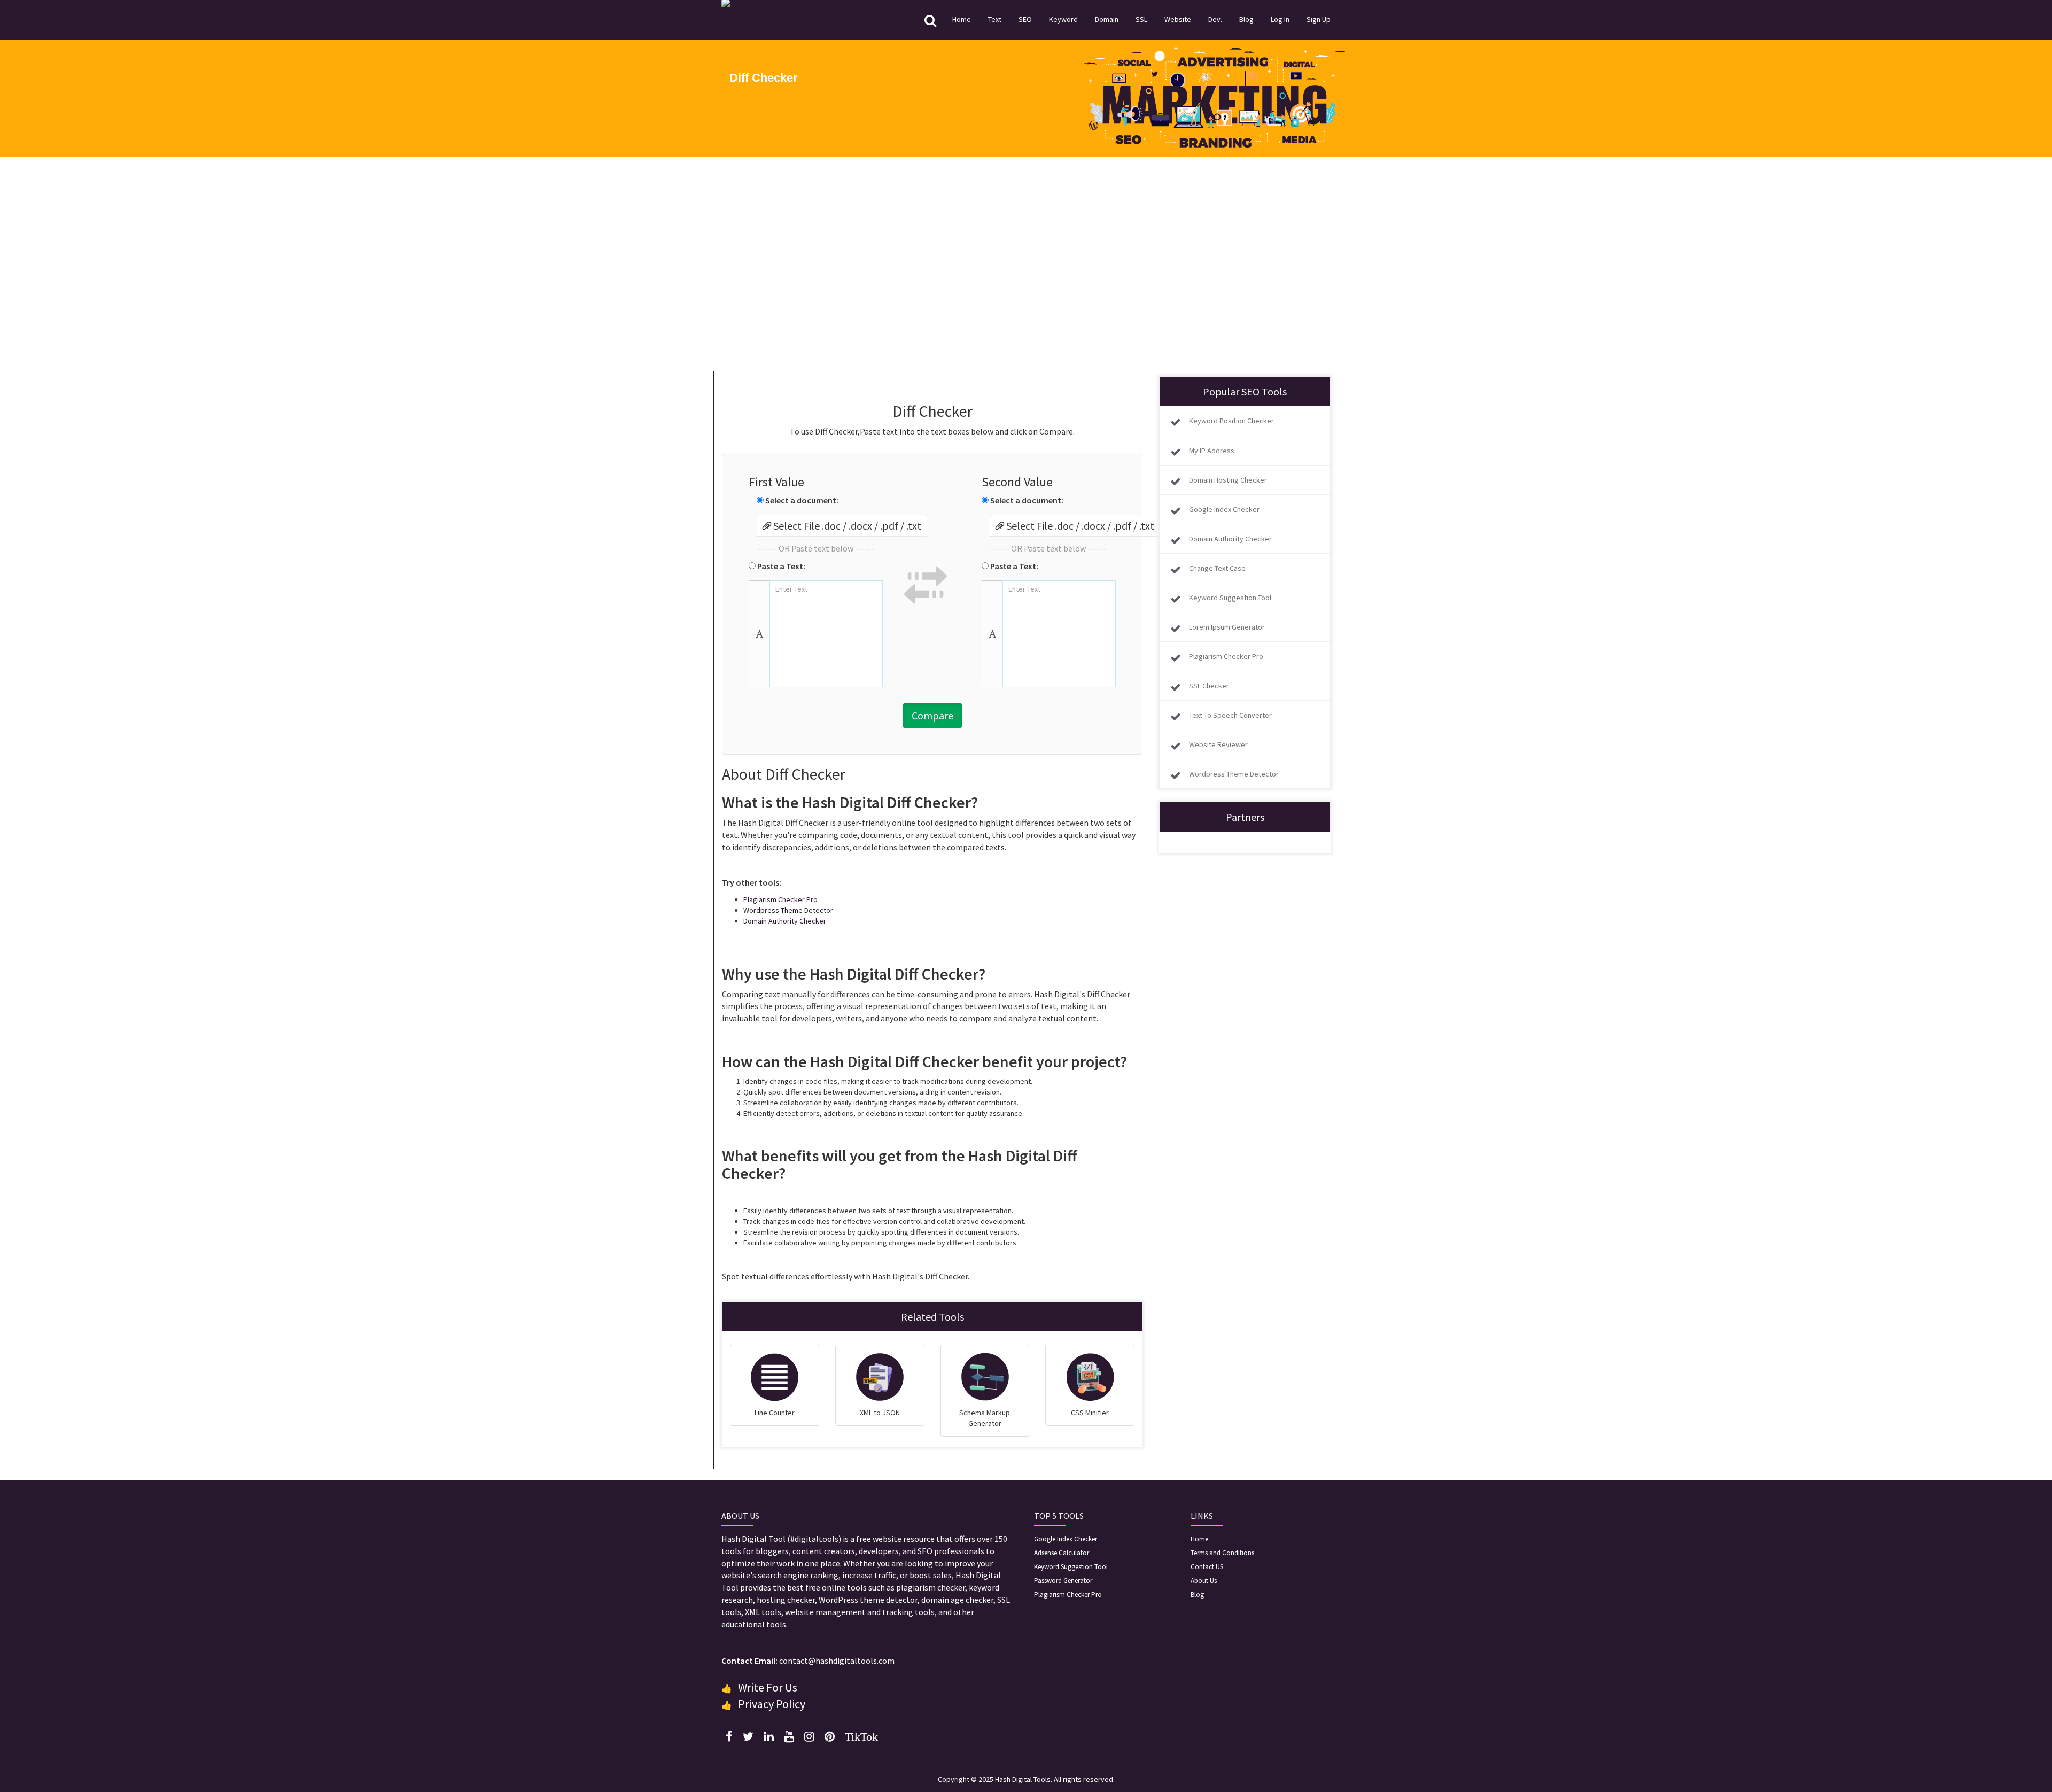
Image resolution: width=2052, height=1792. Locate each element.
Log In (1280, 19)
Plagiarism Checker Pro (780, 899)
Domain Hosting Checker (1228, 480)
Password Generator (1063, 1581)
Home (962, 19)
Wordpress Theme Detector (788, 910)
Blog (1246, 19)
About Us (1204, 1581)
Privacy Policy (772, 1704)
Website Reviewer (1218, 744)
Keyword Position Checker (1231, 421)
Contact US (1207, 1567)
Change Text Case (1217, 568)
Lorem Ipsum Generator (1227, 627)
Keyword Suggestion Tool (1230, 598)
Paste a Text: (780, 566)
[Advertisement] (1026, 264)
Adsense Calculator (1062, 1553)
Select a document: (801, 500)
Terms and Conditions (1222, 1553)
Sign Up (1319, 19)
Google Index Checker (1224, 509)
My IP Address (1212, 451)
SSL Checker (1209, 686)
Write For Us (768, 1687)
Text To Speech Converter (1230, 715)
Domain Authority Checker (785, 921)
